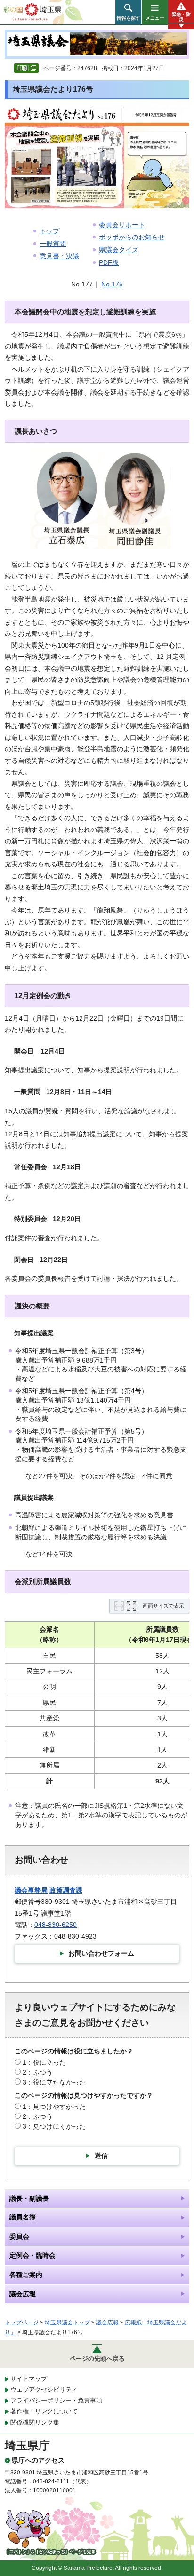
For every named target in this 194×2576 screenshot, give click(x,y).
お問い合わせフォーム (101, 1953)
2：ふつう (38, 2072)
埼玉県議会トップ (67, 2322)
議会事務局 (31, 1890)
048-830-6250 (56, 1925)
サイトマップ (29, 2379)
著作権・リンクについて (44, 2411)
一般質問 (53, 244)
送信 (101, 2156)
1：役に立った (44, 2062)
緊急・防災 (181, 17)
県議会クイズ (119, 250)
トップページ (22, 2322)
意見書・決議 (59, 256)
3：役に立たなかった (54, 2082)
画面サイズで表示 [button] (163, 1606)
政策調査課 (66, 1890)
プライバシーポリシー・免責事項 (56, 2400)
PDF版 (109, 262)
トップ (49, 231)
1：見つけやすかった (54, 2107)
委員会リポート (122, 225)
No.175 (112, 284)
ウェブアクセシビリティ (44, 2390)
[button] (128, 12)
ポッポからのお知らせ (132, 237)
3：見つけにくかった (54, 2126)
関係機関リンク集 (35, 2422)
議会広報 (107, 2322)
